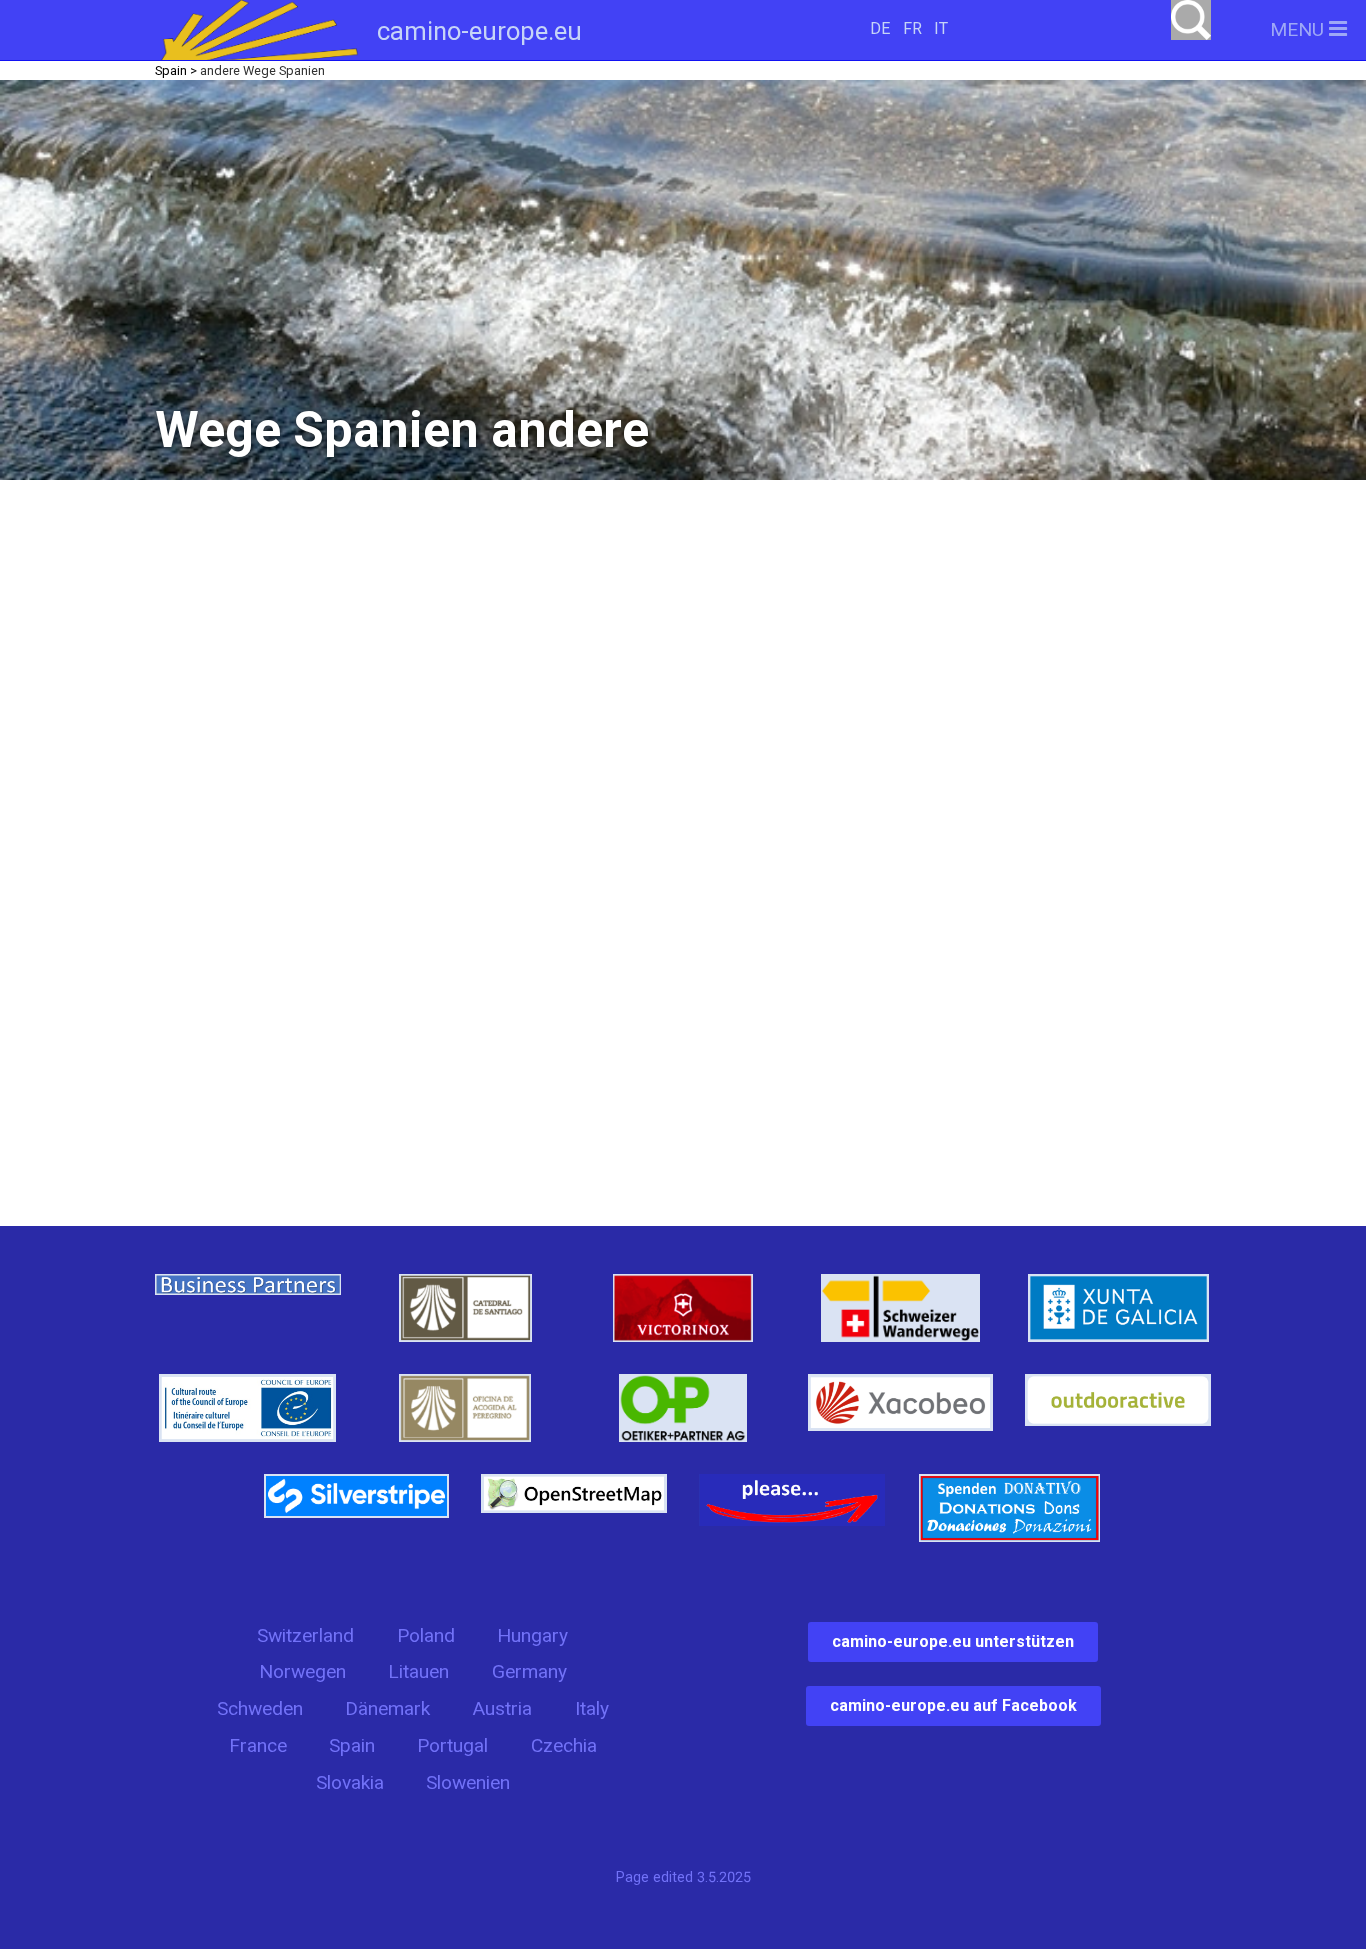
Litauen (418, 1671)
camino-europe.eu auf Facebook (953, 1705)
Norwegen (302, 1671)
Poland (426, 1635)
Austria (502, 1708)
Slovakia (350, 1782)
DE (880, 28)
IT (941, 28)
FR (912, 28)
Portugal (452, 1745)
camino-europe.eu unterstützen (953, 1641)
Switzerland (305, 1635)
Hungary (532, 1635)
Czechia (564, 1745)
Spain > (176, 70)
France (258, 1745)
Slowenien (468, 1782)
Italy (592, 1708)
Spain (352, 1745)
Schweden (260, 1708)
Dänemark (387, 1708)
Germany (529, 1671)
